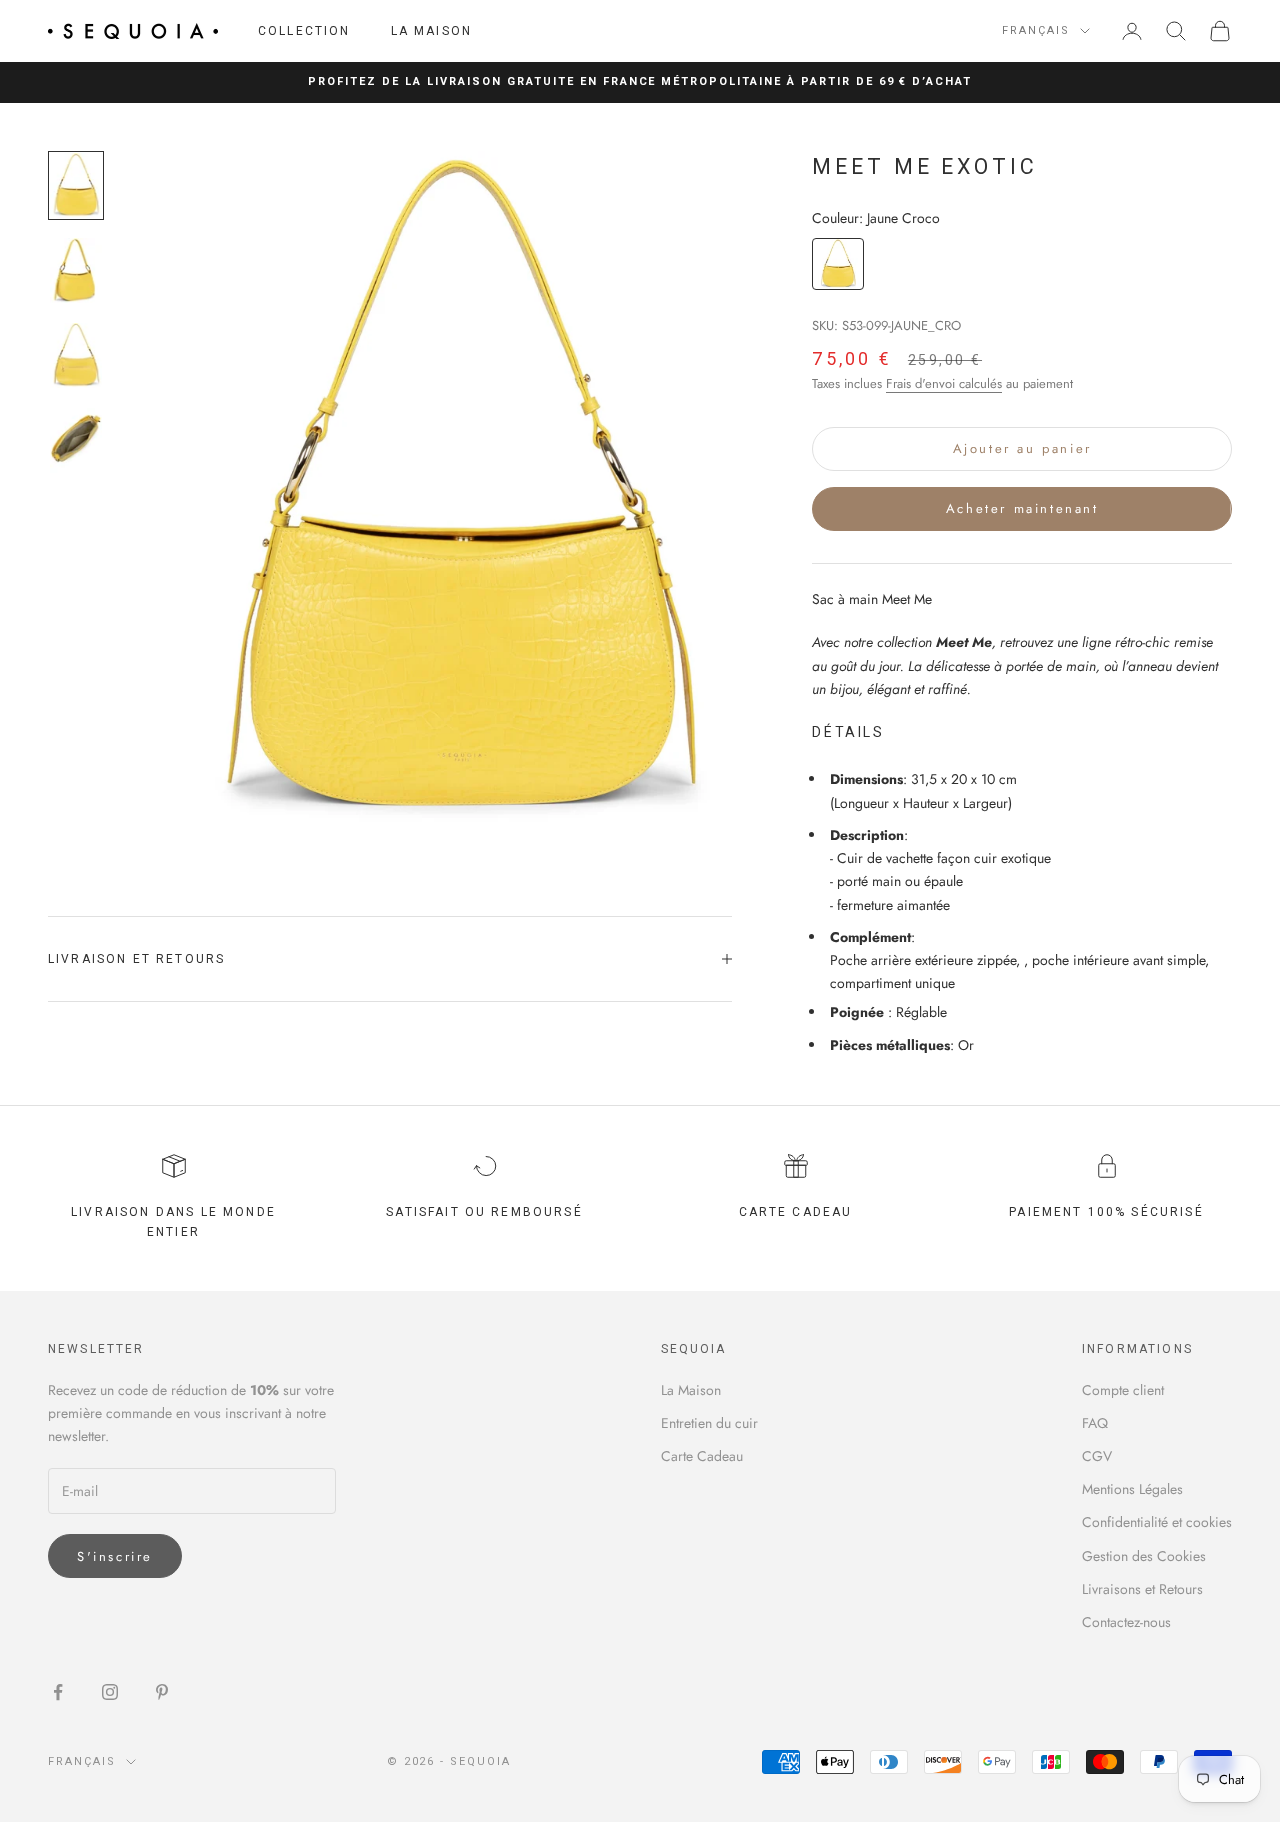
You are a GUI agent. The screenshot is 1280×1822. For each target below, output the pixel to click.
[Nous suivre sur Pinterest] (162, 1692)
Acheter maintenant (1022, 508)
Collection (304, 31)
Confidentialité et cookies (1157, 1522)
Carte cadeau (796, 1212)
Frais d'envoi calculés (944, 383)
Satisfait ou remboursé (484, 1212)
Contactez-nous (1126, 1622)
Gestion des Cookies (1144, 1556)
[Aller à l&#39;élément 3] (76, 355)
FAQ (1095, 1423)
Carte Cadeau (702, 1456)
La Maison (431, 31)
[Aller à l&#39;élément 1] (76, 185)
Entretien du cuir (709, 1423)
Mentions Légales (1132, 1489)
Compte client (1123, 1390)
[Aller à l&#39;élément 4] (76, 440)
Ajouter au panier (1022, 448)
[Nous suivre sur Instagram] (110, 1692)
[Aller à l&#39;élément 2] (76, 270)
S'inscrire (115, 1556)
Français (1036, 30)
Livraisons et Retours (1142, 1589)
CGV (1097, 1456)
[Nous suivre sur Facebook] (58, 1692)
